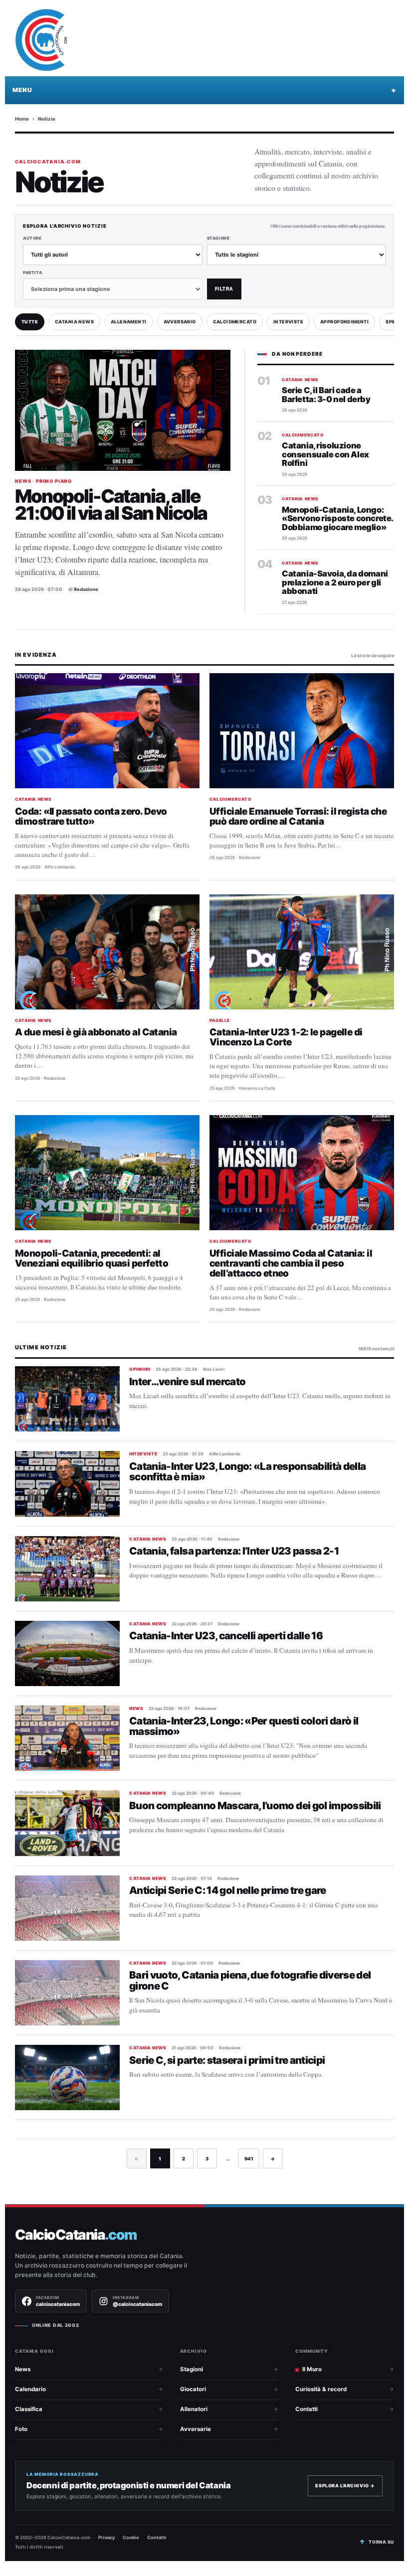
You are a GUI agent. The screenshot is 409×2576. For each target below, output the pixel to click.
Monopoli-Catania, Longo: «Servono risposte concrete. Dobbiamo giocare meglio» (337, 518)
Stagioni (192, 2369)
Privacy (106, 2537)
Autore (32, 238)
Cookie (131, 2537)
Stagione (218, 238)
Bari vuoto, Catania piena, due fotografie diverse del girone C (250, 1980)
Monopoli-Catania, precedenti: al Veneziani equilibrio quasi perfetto (92, 1258)
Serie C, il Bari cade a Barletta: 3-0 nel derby (326, 395)
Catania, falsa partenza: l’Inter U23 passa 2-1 (234, 1551)
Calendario (30, 2389)
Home (22, 119)
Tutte (30, 322)
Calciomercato (235, 322)
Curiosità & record (321, 2389)
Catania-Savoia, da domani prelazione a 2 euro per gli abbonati (335, 582)
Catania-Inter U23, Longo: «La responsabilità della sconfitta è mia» (248, 1471)
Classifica (29, 2409)
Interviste (288, 322)
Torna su (381, 2542)
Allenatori (194, 2409)
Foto (21, 2429)
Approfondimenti (344, 322)
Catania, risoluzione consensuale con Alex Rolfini (325, 454)
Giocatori (193, 2389)
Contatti (307, 2409)
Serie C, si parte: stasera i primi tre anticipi (227, 2060)
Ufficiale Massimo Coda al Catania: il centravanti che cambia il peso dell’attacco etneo (291, 1263)
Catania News (74, 322)
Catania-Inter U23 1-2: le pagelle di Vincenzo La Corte (286, 1037)
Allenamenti (129, 322)
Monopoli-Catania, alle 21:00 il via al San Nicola (111, 504)
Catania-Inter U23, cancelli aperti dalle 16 (226, 1636)
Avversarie (196, 2429)
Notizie (47, 119)
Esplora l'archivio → (345, 2486)
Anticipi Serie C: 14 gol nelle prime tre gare (228, 1890)
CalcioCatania (76, 2235)
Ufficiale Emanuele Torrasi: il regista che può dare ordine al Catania (298, 816)
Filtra (224, 289)
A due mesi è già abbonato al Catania (96, 1032)
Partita (32, 273)
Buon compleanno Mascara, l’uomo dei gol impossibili (255, 1805)
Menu (22, 90)
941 (249, 2159)
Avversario (180, 322)
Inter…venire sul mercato (187, 1381)
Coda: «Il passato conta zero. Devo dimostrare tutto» (91, 816)
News (23, 2369)
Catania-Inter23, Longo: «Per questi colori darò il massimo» (244, 1726)
